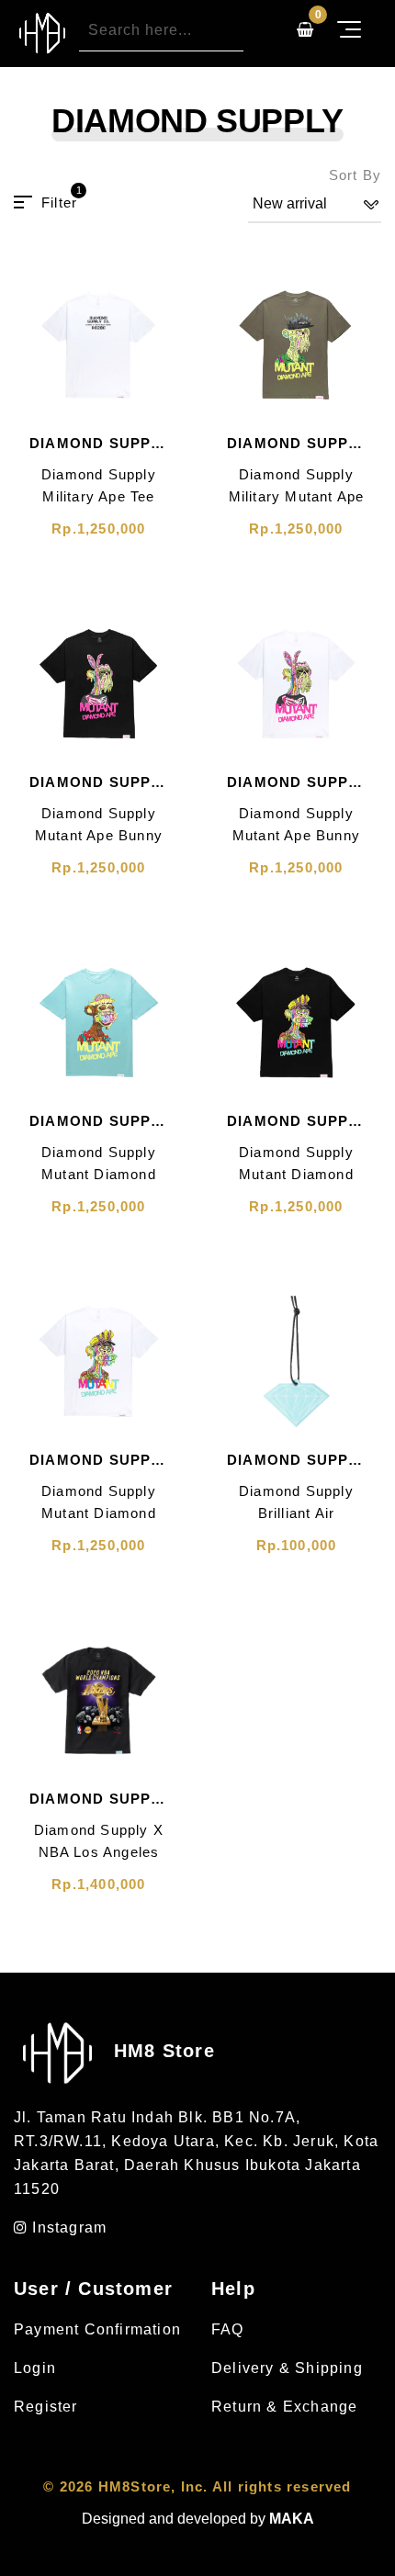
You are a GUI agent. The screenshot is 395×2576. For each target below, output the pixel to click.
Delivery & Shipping (287, 2368)
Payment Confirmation (97, 2329)
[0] (305, 30)
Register (46, 2407)
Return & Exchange (284, 2407)
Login (35, 2368)
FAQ (228, 2329)
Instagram (67, 2227)
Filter (59, 201)
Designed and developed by (198, 2519)
